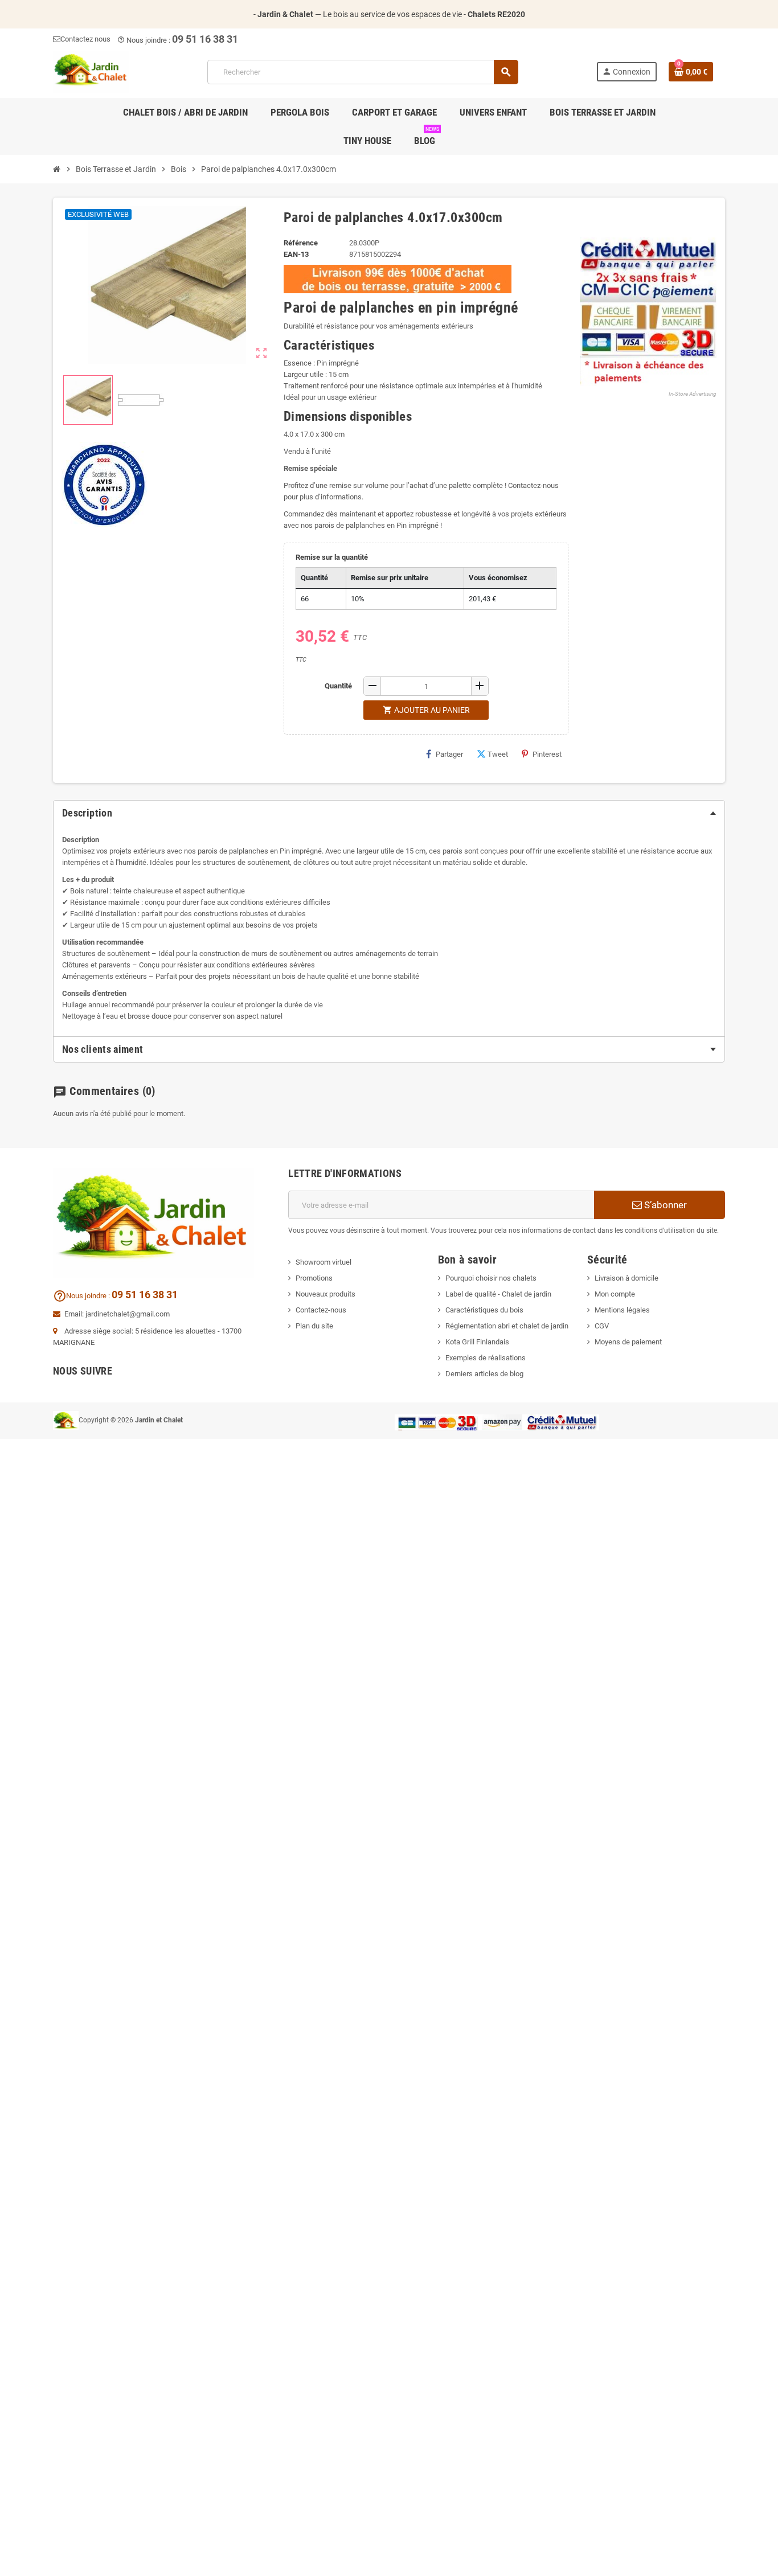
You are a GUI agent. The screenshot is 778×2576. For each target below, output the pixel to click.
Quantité (338, 686)
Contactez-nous (321, 1310)
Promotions (314, 1278)
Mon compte (615, 1294)
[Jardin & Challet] (91, 71)
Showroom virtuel (324, 1262)
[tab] (389, 813)
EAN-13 (296, 254)
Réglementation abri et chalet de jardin (507, 1326)
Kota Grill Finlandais (477, 1342)
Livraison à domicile (627, 1278)
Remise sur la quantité (332, 557)
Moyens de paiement (628, 1342)
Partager (449, 754)
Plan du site (314, 1326)
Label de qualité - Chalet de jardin (498, 1294)
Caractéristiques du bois (484, 1310)
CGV (602, 1326)
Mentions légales (622, 1310)
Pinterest (547, 754)
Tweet (498, 754)
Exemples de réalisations (486, 1358)
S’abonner (664, 1205)
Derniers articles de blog (484, 1374)
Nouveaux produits (325, 1294)
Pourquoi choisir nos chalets (491, 1278)
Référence (301, 243)
